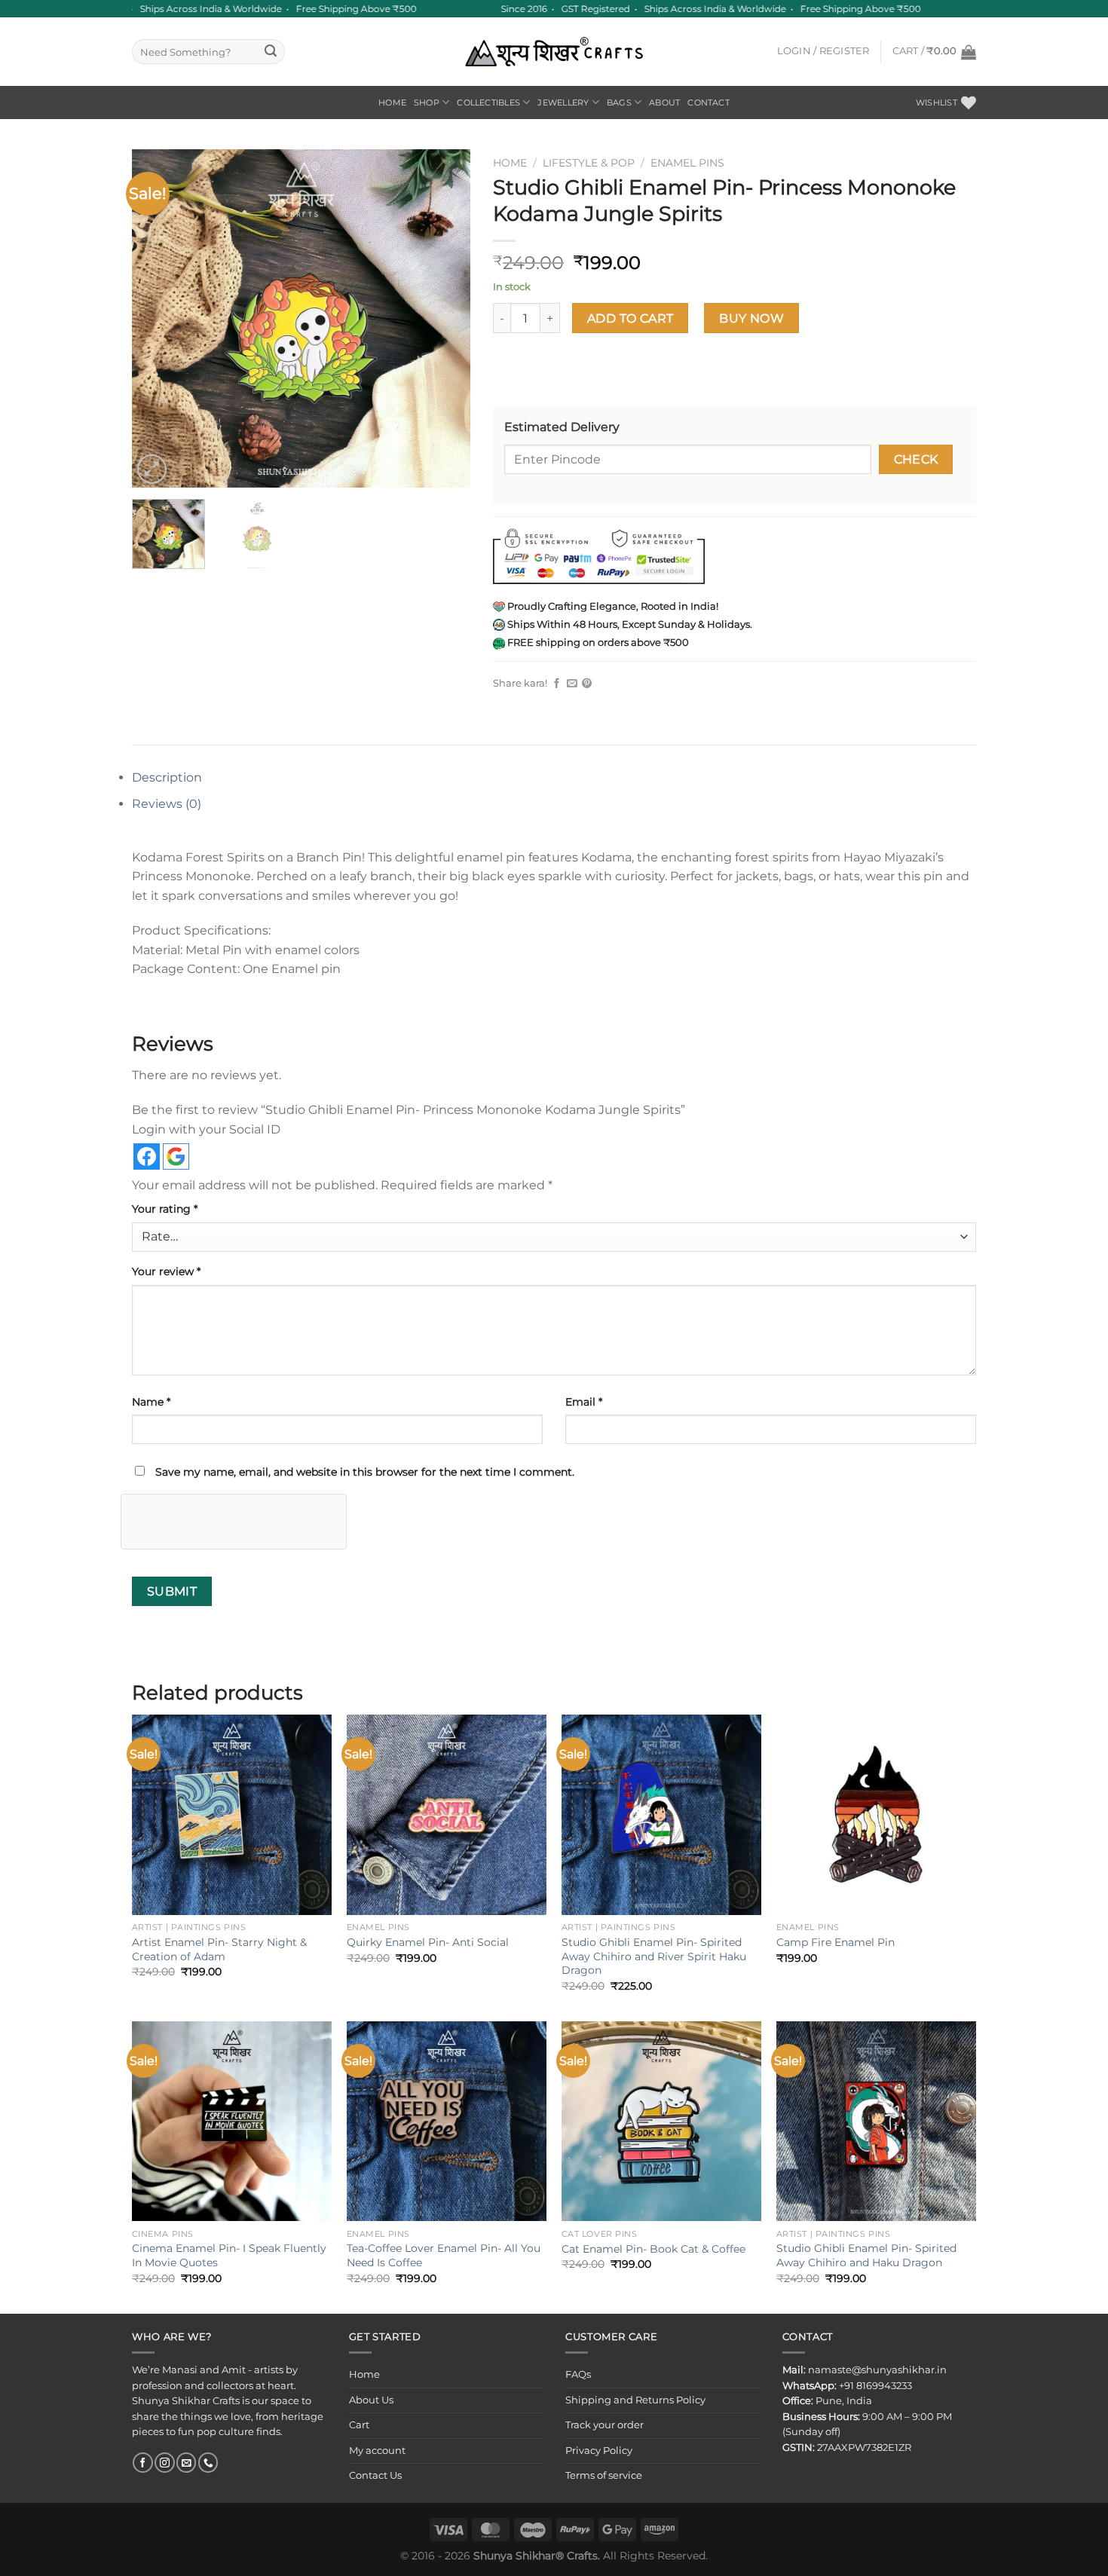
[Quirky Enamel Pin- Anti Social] (447, 1814)
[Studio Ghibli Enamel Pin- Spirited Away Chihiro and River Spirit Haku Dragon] (661, 1814)
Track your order (605, 2425)
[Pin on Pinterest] (587, 684)
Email (584, 1402)
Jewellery (563, 102)
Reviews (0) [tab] (167, 804)
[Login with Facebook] (147, 1156)
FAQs (578, 2374)
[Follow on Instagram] (164, 2463)
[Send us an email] (186, 2463)
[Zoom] (152, 469)
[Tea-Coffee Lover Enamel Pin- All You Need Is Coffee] (447, 2121)
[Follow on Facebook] (142, 2463)
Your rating (165, 1209)
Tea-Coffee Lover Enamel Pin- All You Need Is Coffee (444, 2255)
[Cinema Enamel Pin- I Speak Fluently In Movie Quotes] (232, 2121)
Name (151, 1402)
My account (377, 2451)
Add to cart (631, 318)
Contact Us (375, 2475)
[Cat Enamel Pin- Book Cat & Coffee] (661, 2121)
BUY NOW (751, 318)
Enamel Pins (687, 163)
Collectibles (488, 102)
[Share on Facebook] (557, 684)
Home (392, 102)
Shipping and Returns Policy (635, 2400)
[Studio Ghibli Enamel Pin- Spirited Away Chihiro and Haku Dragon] (876, 2121)
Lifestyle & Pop (589, 163)
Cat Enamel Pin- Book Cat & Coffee (653, 2249)
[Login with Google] (176, 1156)
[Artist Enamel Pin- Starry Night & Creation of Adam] (232, 1814)
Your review (166, 1271)
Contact (709, 102)
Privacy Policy (599, 2451)
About (664, 102)
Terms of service (604, 2475)
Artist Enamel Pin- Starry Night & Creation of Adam (219, 1949)
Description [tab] (167, 777)
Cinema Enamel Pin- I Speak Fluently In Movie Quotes (229, 2255)
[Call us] (208, 2463)
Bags (619, 102)
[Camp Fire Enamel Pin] (876, 1814)
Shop (427, 102)
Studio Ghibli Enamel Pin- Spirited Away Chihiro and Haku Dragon (866, 2255)
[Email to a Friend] (572, 684)
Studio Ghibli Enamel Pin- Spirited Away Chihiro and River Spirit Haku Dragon (654, 1956)
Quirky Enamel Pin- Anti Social (428, 1942)
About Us (371, 2400)
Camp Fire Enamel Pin (836, 1942)
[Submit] (271, 52)
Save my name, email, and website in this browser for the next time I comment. (365, 1472)
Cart (359, 2425)
